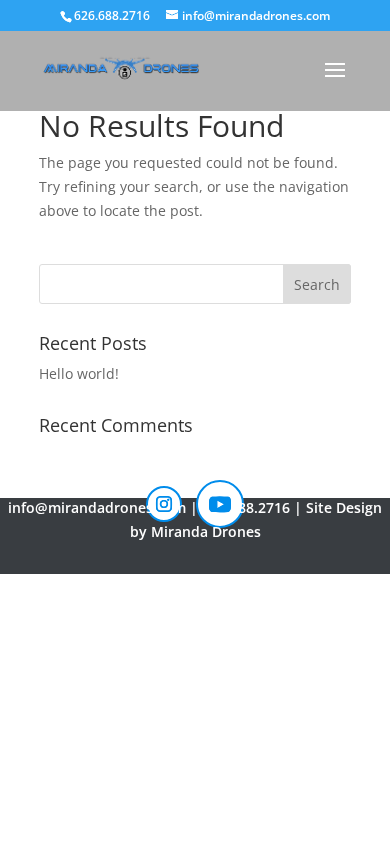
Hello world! (79, 373)
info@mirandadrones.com (97, 507)
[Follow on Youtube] (220, 504)
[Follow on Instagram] (164, 504)
